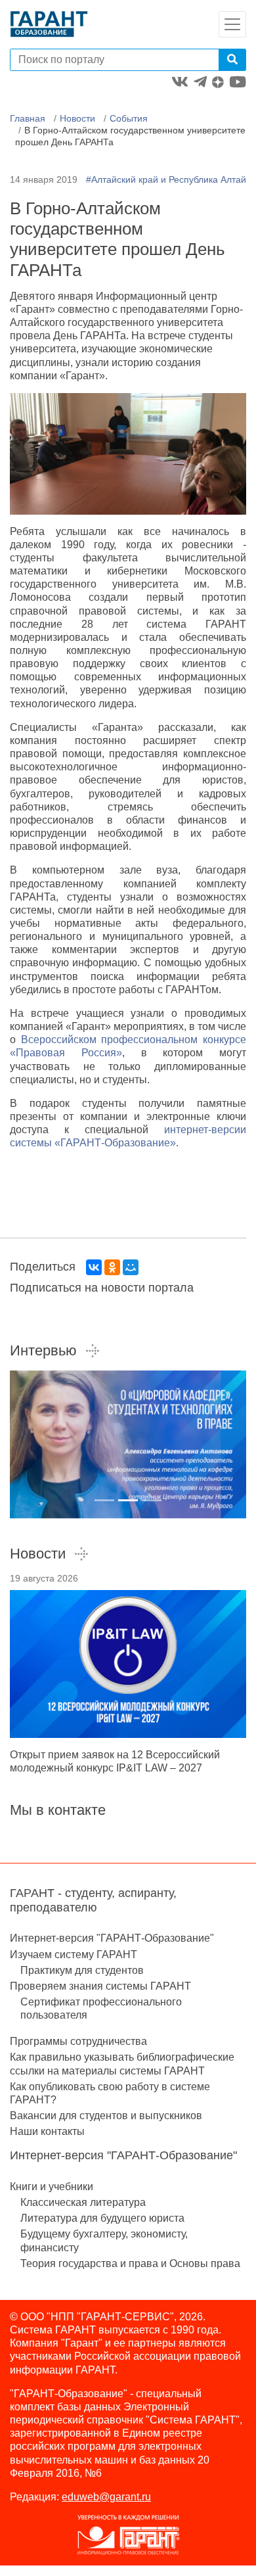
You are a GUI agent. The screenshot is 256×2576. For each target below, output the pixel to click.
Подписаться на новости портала (102, 1288)
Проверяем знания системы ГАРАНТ (100, 1986)
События (129, 118)
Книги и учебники (52, 2187)
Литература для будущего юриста (102, 2218)
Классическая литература (83, 2202)
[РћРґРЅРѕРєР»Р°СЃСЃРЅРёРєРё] (112, 1267)
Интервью (43, 1350)
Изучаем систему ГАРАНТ (74, 1955)
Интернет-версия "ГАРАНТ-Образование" (112, 1938)
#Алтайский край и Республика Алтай (166, 179)
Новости (77, 118)
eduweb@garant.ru (106, 2497)
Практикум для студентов (82, 1970)
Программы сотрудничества (78, 2041)
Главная (28, 118)
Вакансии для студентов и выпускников (106, 2116)
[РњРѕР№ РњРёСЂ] (131, 1267)
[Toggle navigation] (232, 24)
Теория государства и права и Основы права (130, 2263)
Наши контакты (47, 2131)
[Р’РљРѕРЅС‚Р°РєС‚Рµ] (94, 1267)
